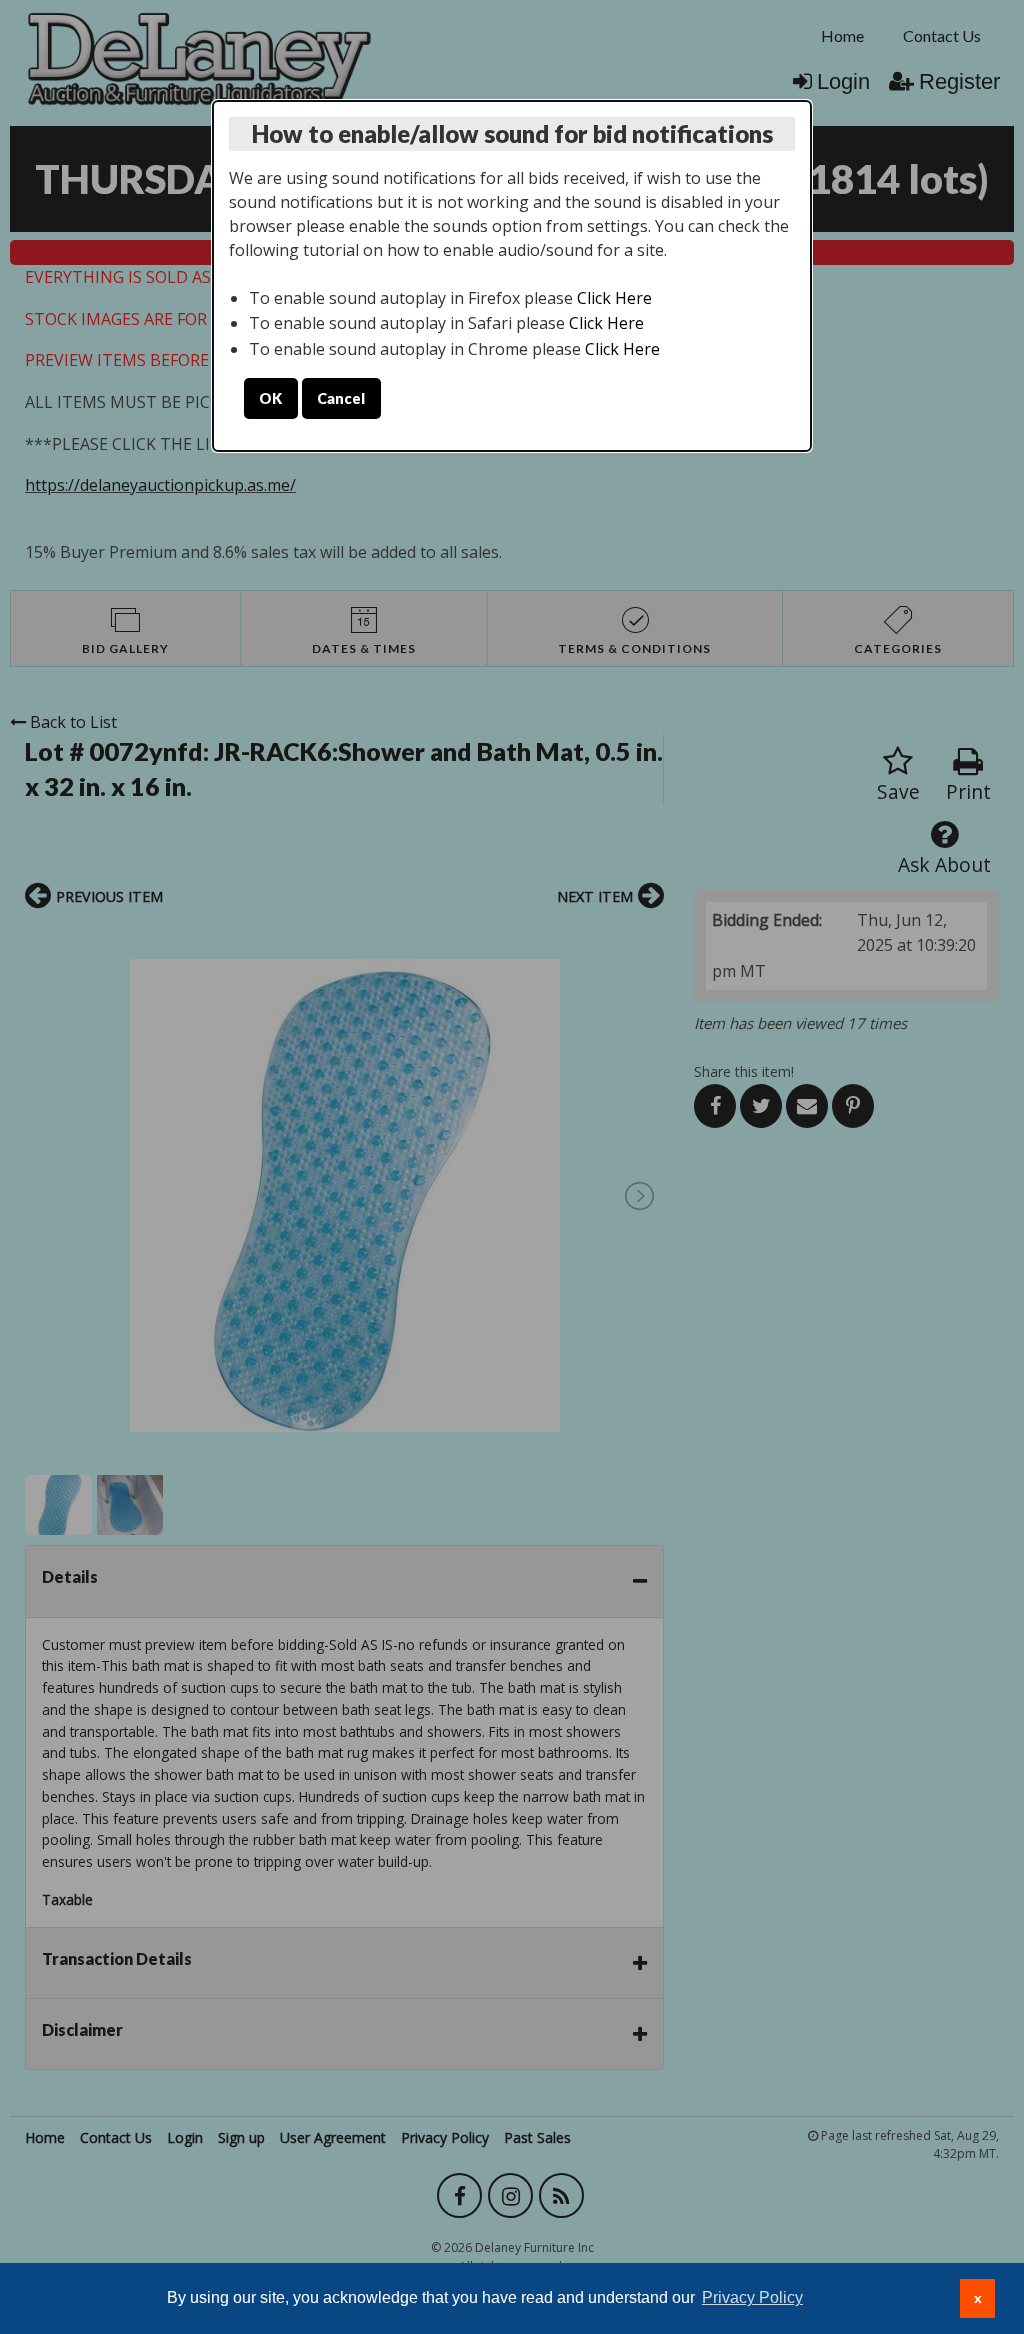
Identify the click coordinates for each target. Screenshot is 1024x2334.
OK (270, 398)
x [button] (978, 2298)
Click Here (614, 298)
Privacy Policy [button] (752, 2297)
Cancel (341, 398)
